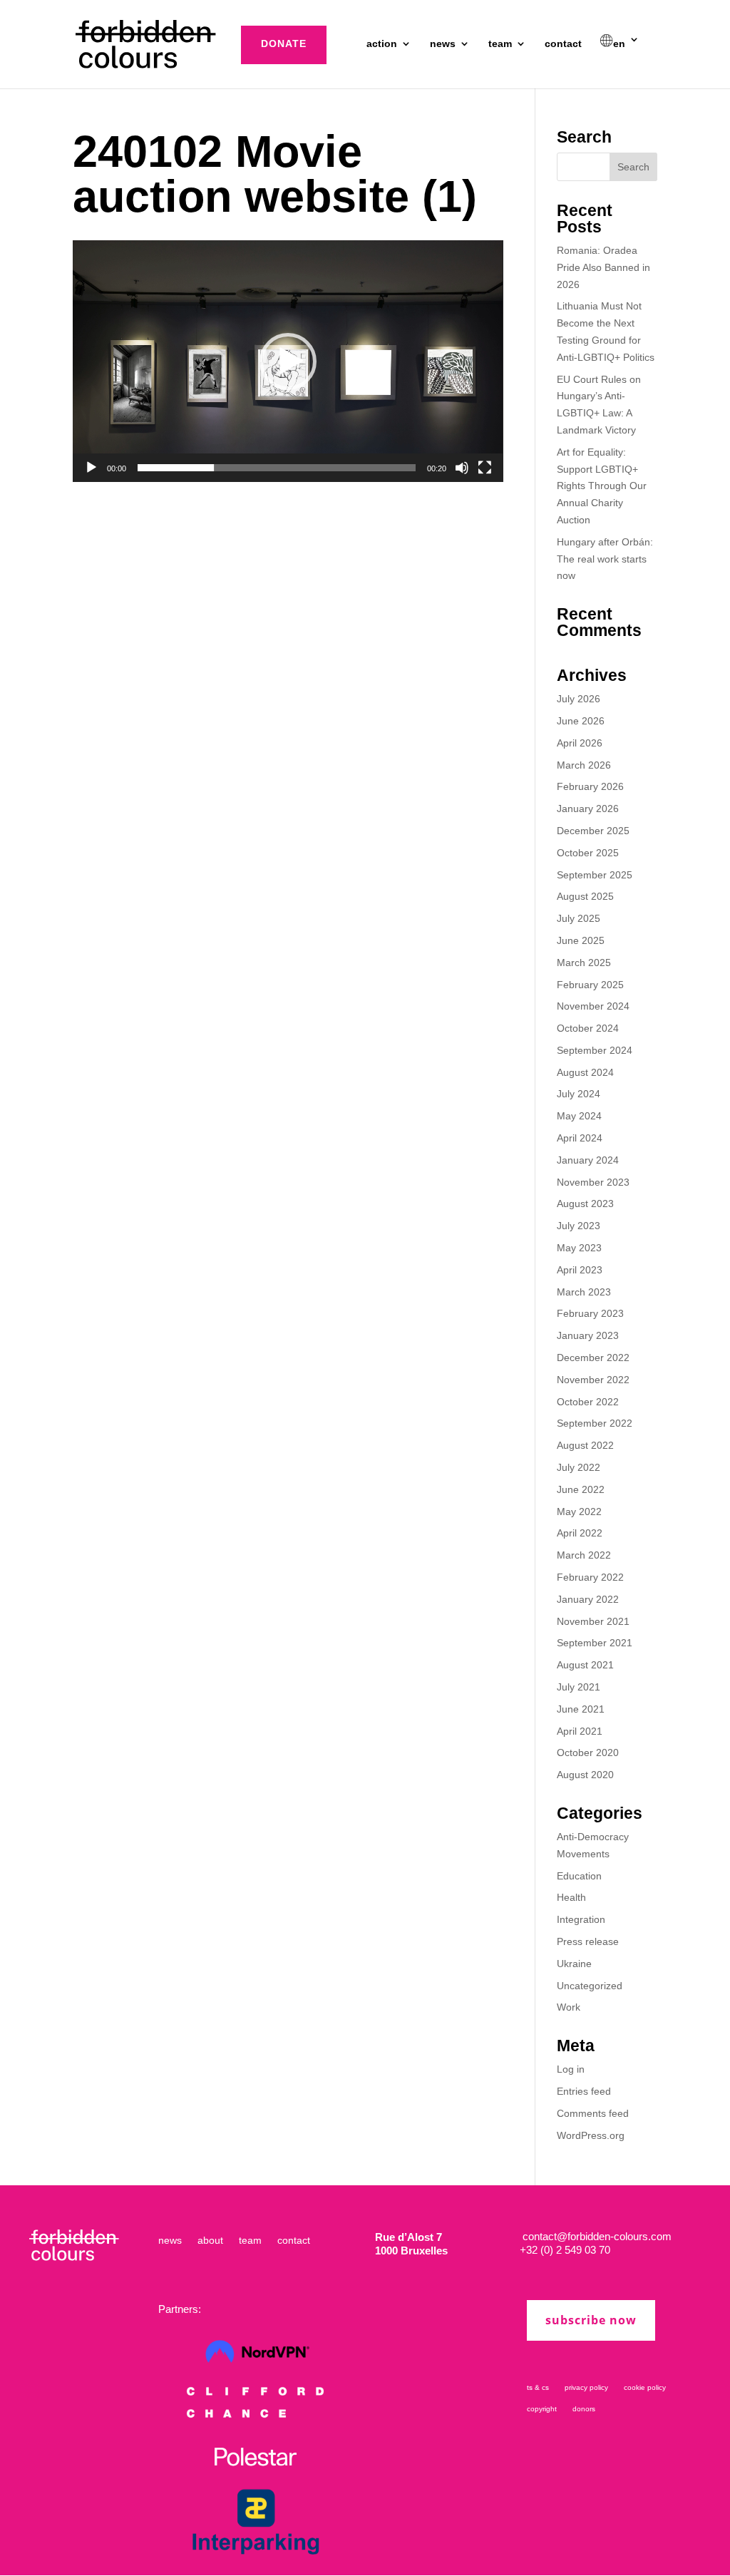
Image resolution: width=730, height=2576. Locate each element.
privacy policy (586, 2387)
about (210, 2241)
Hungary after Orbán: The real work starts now (605, 559)
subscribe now (591, 2320)
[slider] (276, 468)
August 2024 (585, 1072)
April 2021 (580, 1731)
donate (284, 43)
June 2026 (581, 721)
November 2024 (593, 1006)
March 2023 (584, 1292)
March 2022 (584, 1555)
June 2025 (581, 940)
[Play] (91, 468)
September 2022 (595, 1423)
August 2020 (585, 1775)
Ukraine (574, 1964)
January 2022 (588, 1599)
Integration (581, 1919)
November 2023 (593, 1182)
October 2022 (588, 1402)
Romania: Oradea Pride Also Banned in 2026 (603, 267)
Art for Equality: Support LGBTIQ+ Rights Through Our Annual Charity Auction (602, 486)
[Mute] (462, 468)
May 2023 (579, 1248)
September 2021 (595, 1643)
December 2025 (593, 831)
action (382, 44)
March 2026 (584, 765)
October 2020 (588, 1753)
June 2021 (581, 1709)
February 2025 (590, 985)
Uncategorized (590, 1986)
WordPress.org (591, 2135)
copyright (542, 2409)
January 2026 (588, 809)
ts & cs (538, 2387)
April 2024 (580, 1138)
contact (563, 44)
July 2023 (579, 1226)
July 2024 (579, 1094)
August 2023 (585, 1204)
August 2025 (585, 896)
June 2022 (581, 1489)
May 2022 (579, 1512)
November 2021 (593, 1621)
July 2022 (579, 1467)
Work (569, 2007)
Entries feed (584, 2091)
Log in (571, 2069)
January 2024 (588, 1160)
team (500, 44)
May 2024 (579, 1116)
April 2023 (580, 1270)
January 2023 (588, 1335)
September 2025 (595, 875)
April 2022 (580, 1533)
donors (584, 2409)
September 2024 (595, 1050)
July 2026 (579, 699)
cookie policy (645, 2387)
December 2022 (593, 1358)
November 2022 (593, 1380)
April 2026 (580, 743)
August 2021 (585, 1665)
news (443, 44)
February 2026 (590, 786)
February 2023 (590, 1313)
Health (571, 1897)
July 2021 (579, 1687)
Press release (588, 1941)
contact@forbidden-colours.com (596, 2236)
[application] (288, 361)
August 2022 (585, 1445)
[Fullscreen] (485, 468)
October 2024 (588, 1028)
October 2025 (588, 853)
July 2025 (579, 918)
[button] (288, 361)
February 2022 (590, 1577)
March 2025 (584, 963)
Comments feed (593, 2113)
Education (579, 1876)
